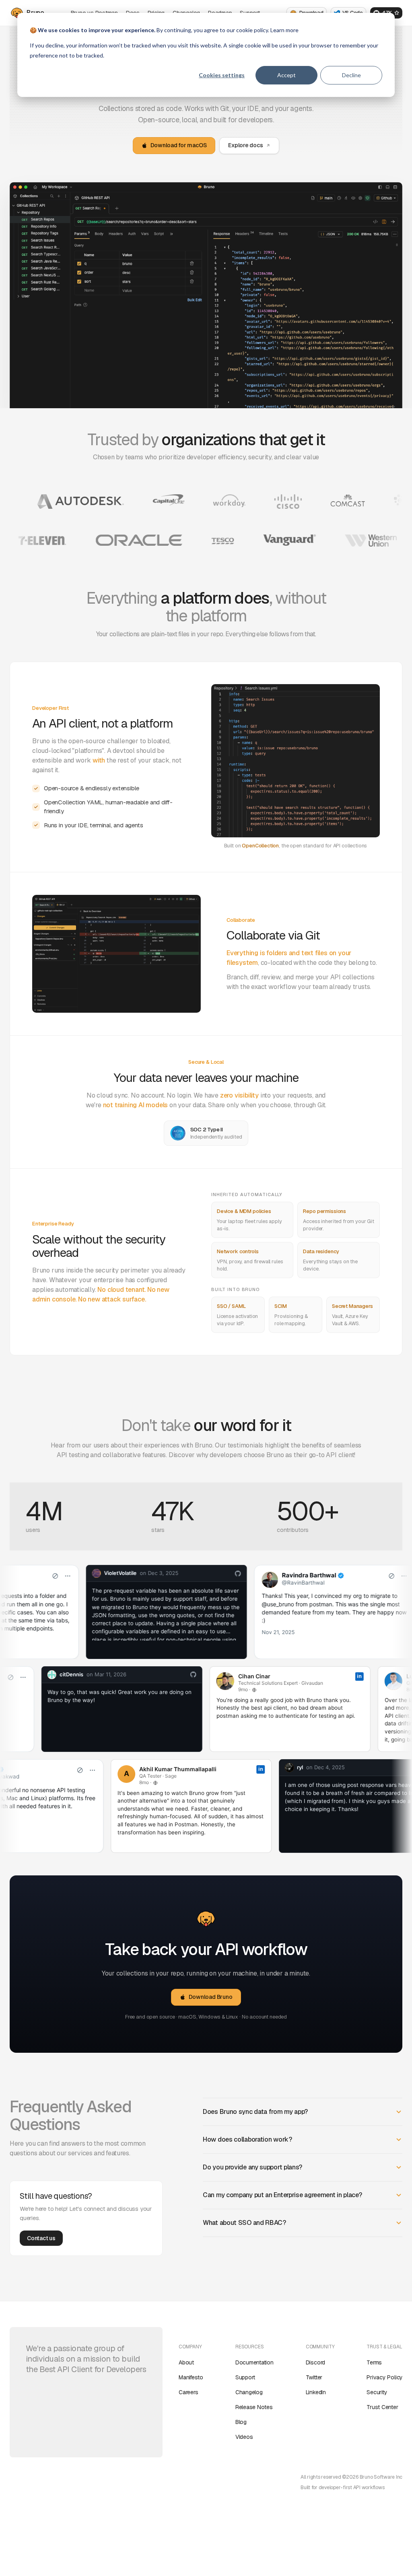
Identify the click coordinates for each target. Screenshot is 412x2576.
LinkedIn (316, 2392)
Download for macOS (179, 145)
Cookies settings (222, 75)
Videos (244, 2437)
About (186, 2362)
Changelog (249, 2392)
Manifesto (191, 2377)
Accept (286, 75)
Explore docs (245, 145)
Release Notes (254, 2407)
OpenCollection (260, 846)
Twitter (314, 2377)
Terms (374, 2362)
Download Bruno (211, 1997)
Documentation (254, 2362)
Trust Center (382, 2407)
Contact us (41, 2238)
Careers (188, 2392)
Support (245, 2377)
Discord (315, 2362)
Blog (241, 2422)
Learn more (284, 30)
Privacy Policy (385, 2377)
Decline (351, 75)
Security (377, 2392)
